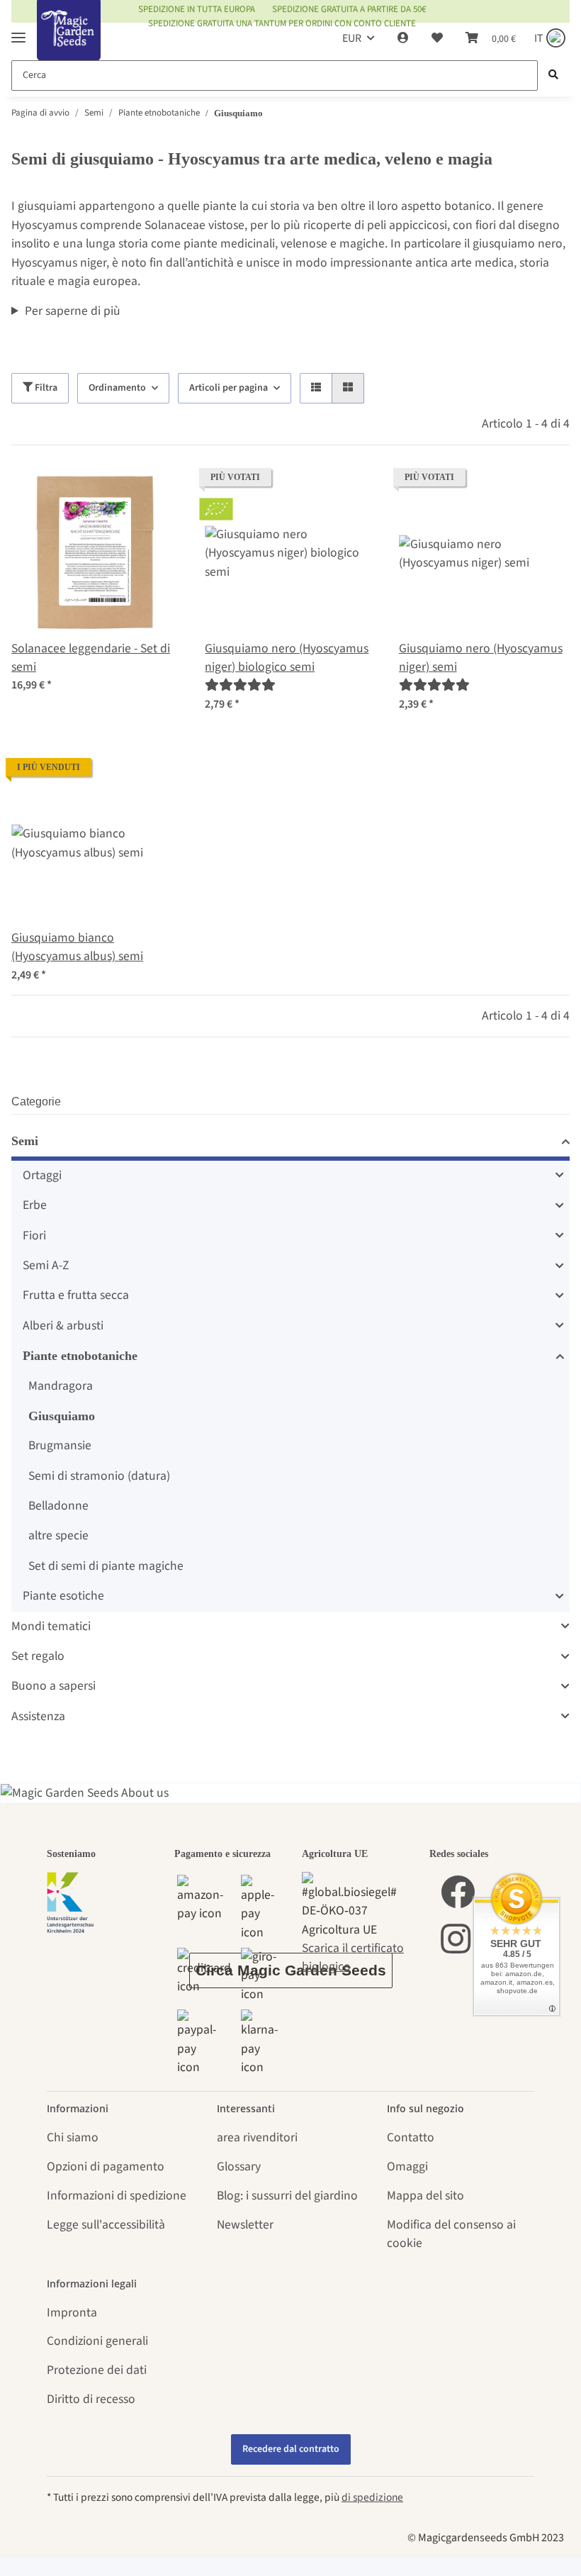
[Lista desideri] (437, 38)
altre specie (58, 1535)
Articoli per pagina (229, 388)
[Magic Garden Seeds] (69, 44)
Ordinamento (117, 388)
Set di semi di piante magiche (106, 1566)
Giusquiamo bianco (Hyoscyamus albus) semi (77, 947)
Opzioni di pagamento (106, 2167)
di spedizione (372, 2497)
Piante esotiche (63, 1596)
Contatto (411, 2137)
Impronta (72, 2313)
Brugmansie (60, 1445)
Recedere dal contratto (291, 2449)
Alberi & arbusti (63, 1326)
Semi (25, 1141)
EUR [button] (352, 38)
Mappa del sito (425, 2196)
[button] (403, 38)
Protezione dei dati (97, 2370)
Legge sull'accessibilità (106, 2225)
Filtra (45, 388)
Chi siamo (73, 2137)
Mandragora (61, 1386)
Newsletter (245, 2225)
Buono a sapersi (53, 1686)
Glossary (239, 2167)
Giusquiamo (62, 1416)
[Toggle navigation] (18, 32)
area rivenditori (257, 2137)
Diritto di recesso (91, 2399)
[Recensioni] (240, 685)
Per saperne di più (73, 311)
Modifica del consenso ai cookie (451, 2234)
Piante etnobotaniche (80, 1356)
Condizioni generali (97, 2341)
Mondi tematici (51, 1626)
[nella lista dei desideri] (158, 492)
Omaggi (407, 2167)
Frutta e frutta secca (76, 1295)
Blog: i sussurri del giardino (287, 2196)
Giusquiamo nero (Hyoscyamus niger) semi (481, 658)
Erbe (35, 1205)
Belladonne (58, 1506)
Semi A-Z (46, 1265)
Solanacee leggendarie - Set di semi (91, 658)
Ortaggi (42, 1175)
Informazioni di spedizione (117, 2196)
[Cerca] (553, 76)
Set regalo (38, 1656)
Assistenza (38, 1716)
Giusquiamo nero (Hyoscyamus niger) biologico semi (287, 658)
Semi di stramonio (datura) (99, 1476)
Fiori (34, 1236)
